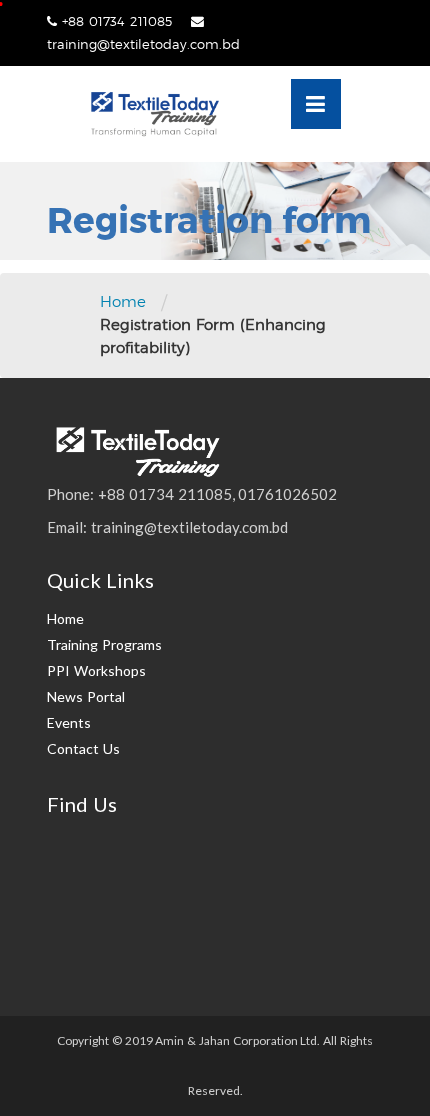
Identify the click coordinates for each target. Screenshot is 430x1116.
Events (69, 722)
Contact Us (83, 748)
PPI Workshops (96, 670)
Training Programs (104, 644)
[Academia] (154, 114)
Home (123, 302)
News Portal (86, 696)
